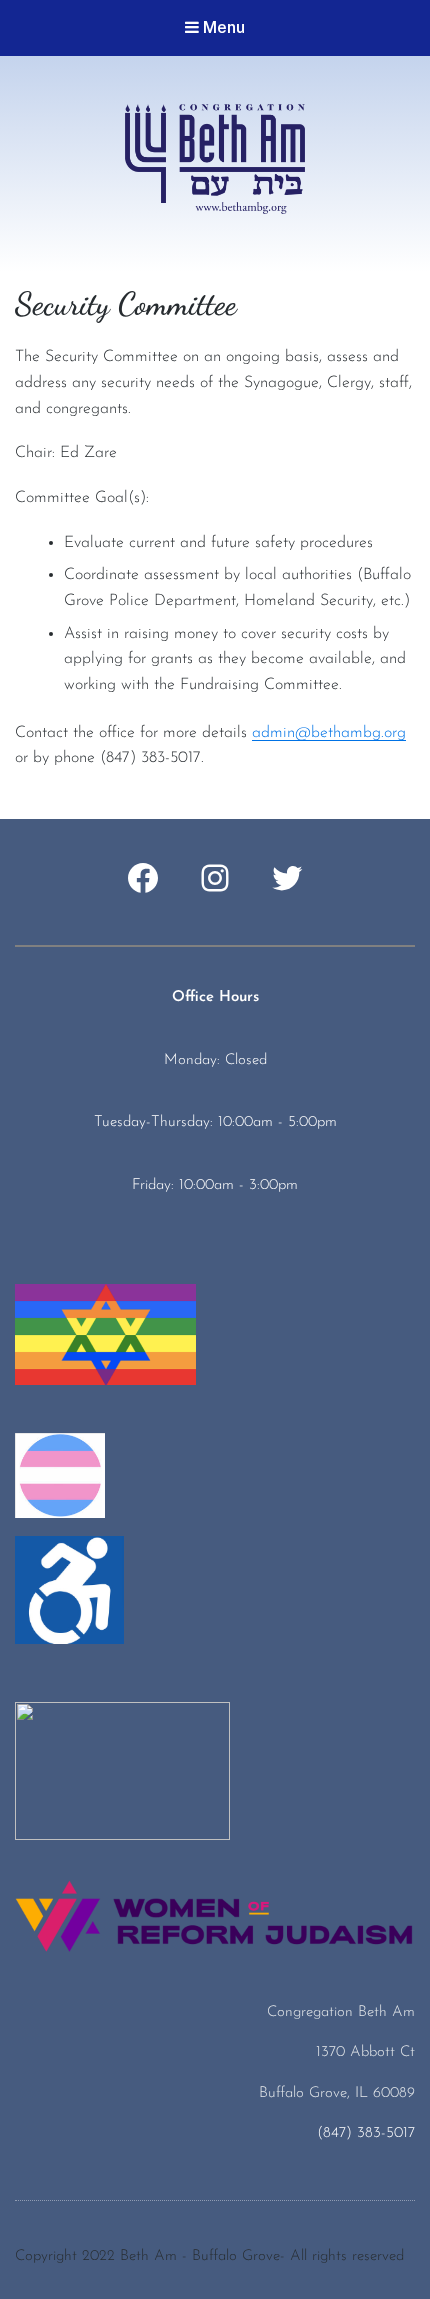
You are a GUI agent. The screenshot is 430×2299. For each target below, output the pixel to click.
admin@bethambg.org (329, 733)
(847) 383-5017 (366, 2133)
